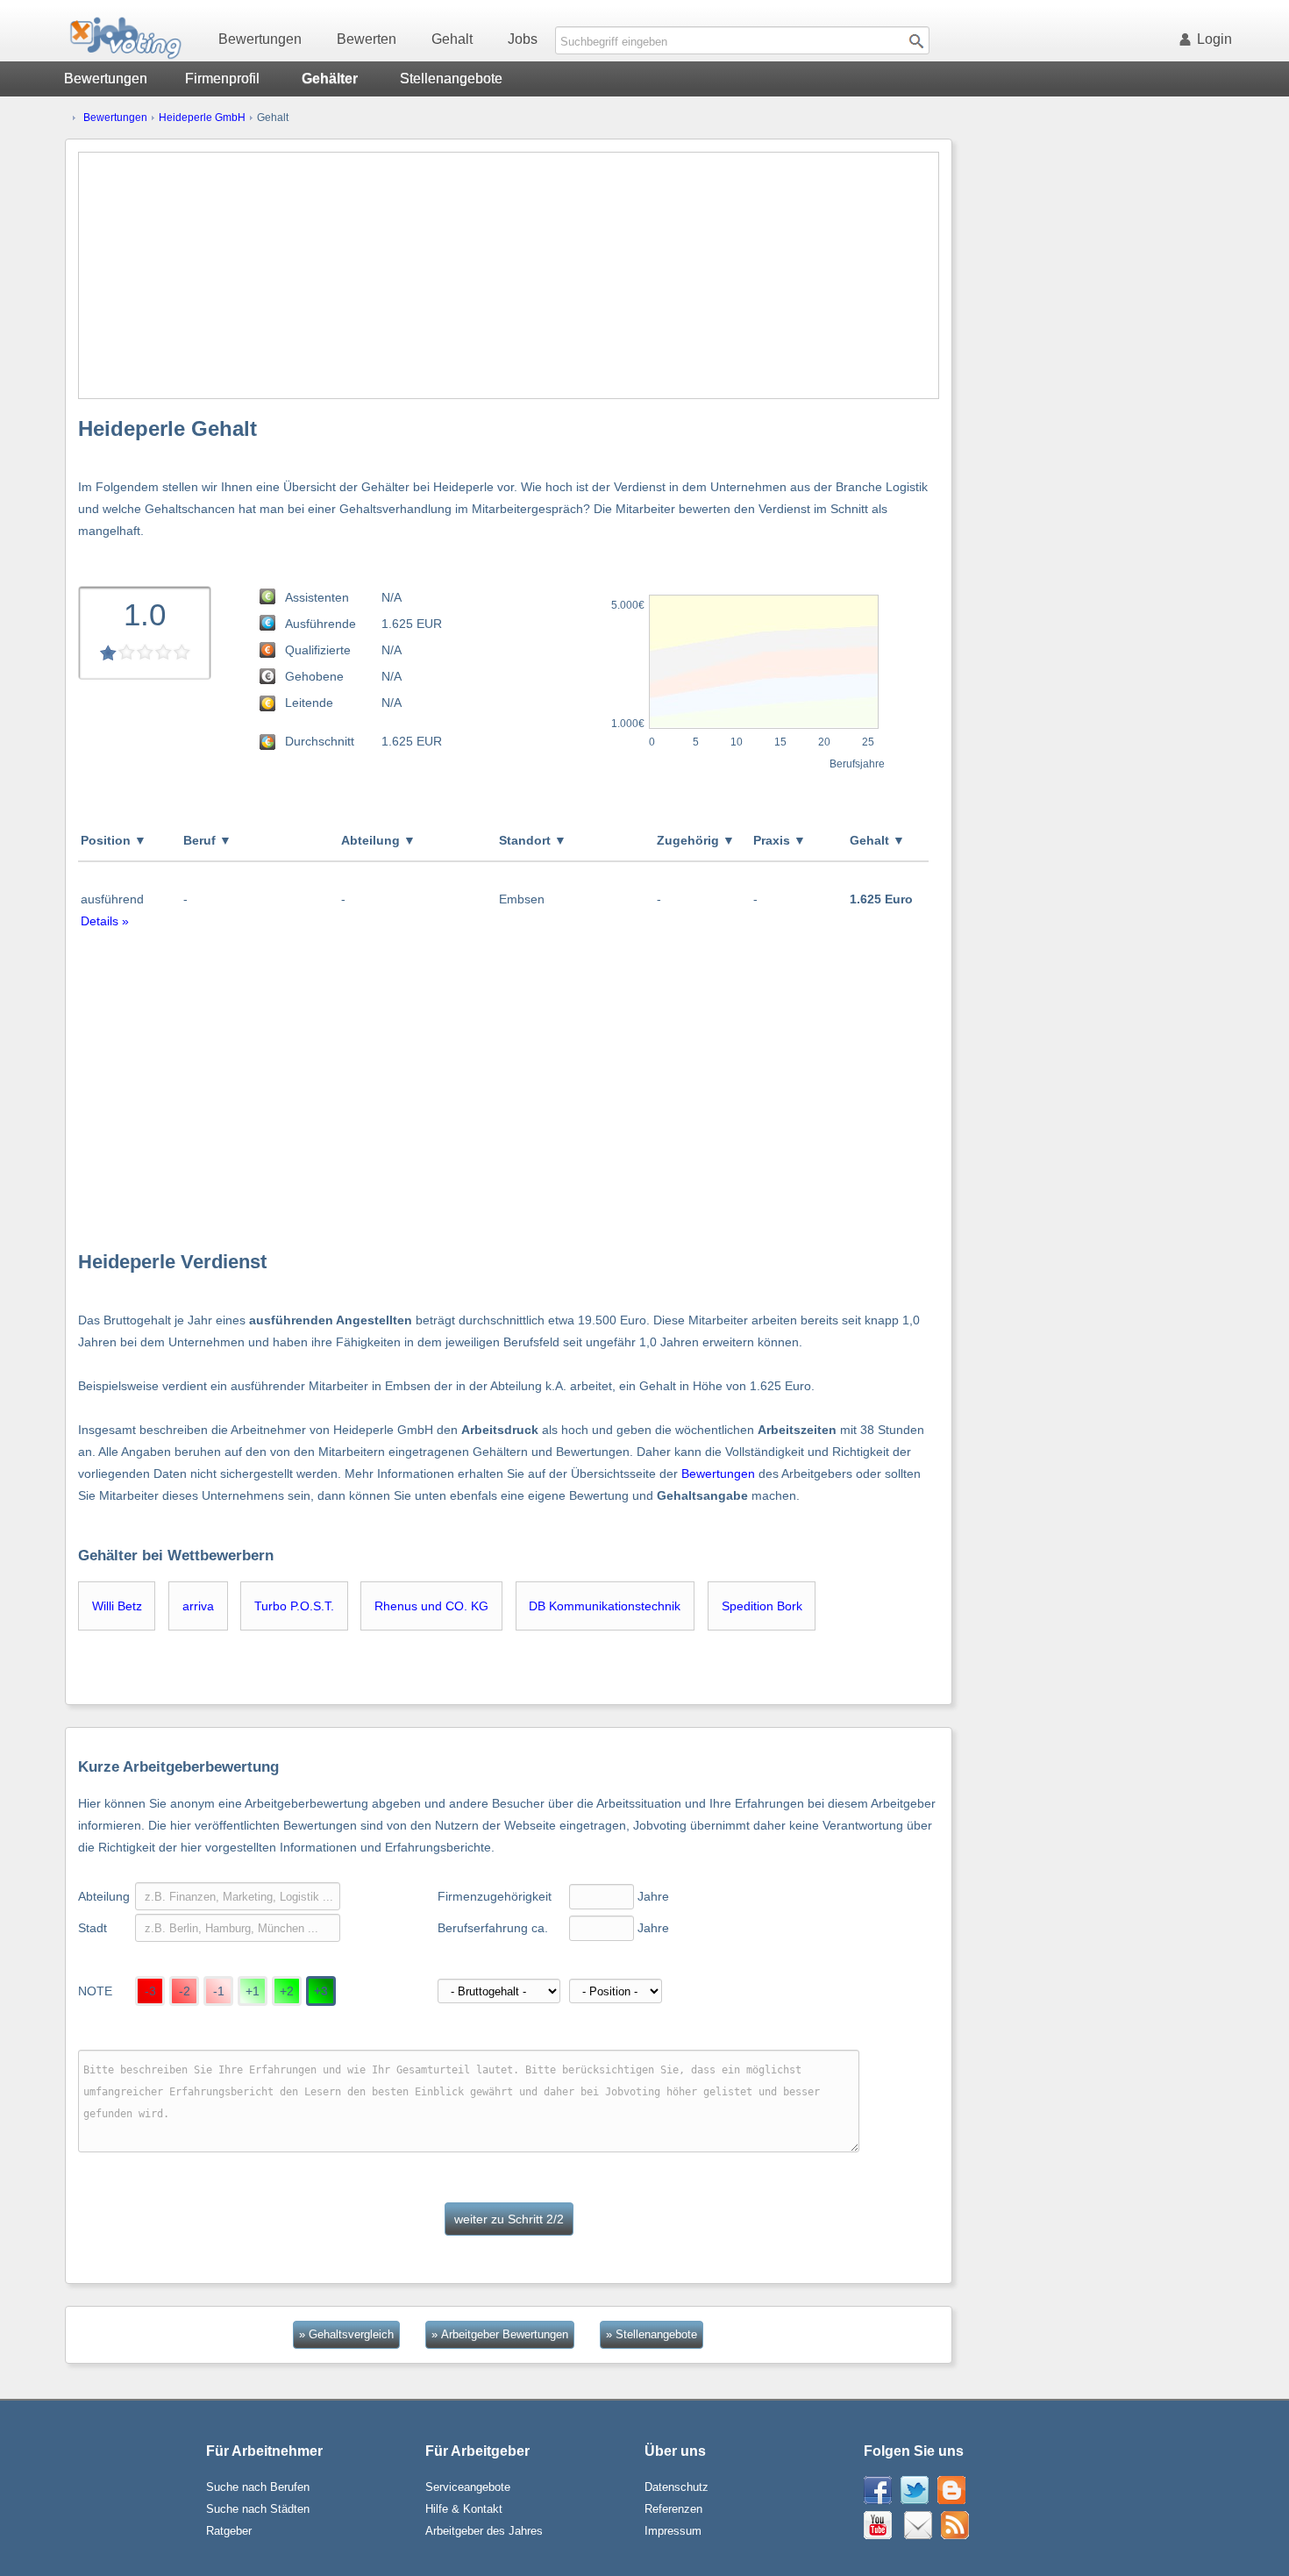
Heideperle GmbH (202, 118)
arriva (198, 1606)
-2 (185, 1991)
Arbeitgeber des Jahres (484, 2531)
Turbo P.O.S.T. (294, 1606)
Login (1214, 39)
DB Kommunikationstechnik (605, 1606)
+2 (287, 1991)
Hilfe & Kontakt (464, 2509)
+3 (321, 1991)
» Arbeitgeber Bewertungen (500, 2334)
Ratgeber (229, 2531)
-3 (150, 1991)
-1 (219, 1991)
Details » (105, 921)
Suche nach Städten (258, 2509)
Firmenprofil (222, 78)
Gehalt (452, 39)
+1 (253, 1991)
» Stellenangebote (652, 2334)
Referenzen (673, 2509)
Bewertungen (260, 39)
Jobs (523, 39)
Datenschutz (677, 2487)
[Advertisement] (509, 275)
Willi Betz (117, 1606)
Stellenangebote (451, 78)
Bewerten (367, 39)
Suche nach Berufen (258, 2487)
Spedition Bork (762, 1606)
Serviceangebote (468, 2487)
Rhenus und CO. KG (431, 1606)
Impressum (673, 2531)
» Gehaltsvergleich (346, 2334)
